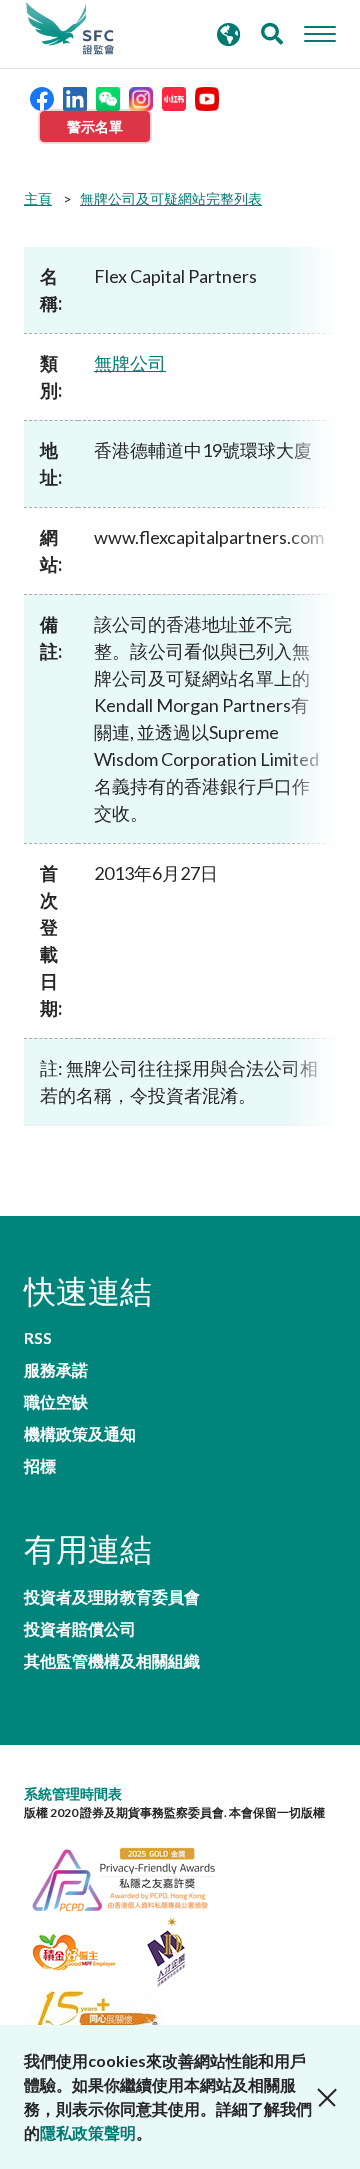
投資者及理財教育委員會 (112, 1597)
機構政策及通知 (80, 1434)
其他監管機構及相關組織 (112, 1661)
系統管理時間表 (73, 1793)
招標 (40, 1466)
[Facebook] (42, 96)
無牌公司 (130, 363)
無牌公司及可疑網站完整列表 (171, 198)
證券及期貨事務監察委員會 (70, 29)
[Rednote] (174, 96)
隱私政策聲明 (88, 2132)
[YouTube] (207, 96)
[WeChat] (108, 96)
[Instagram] (141, 96)
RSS (38, 1338)
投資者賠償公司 (80, 1629)
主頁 (38, 198)
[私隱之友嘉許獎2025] (134, 1876)
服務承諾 (56, 1370)
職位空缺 (56, 1402)
